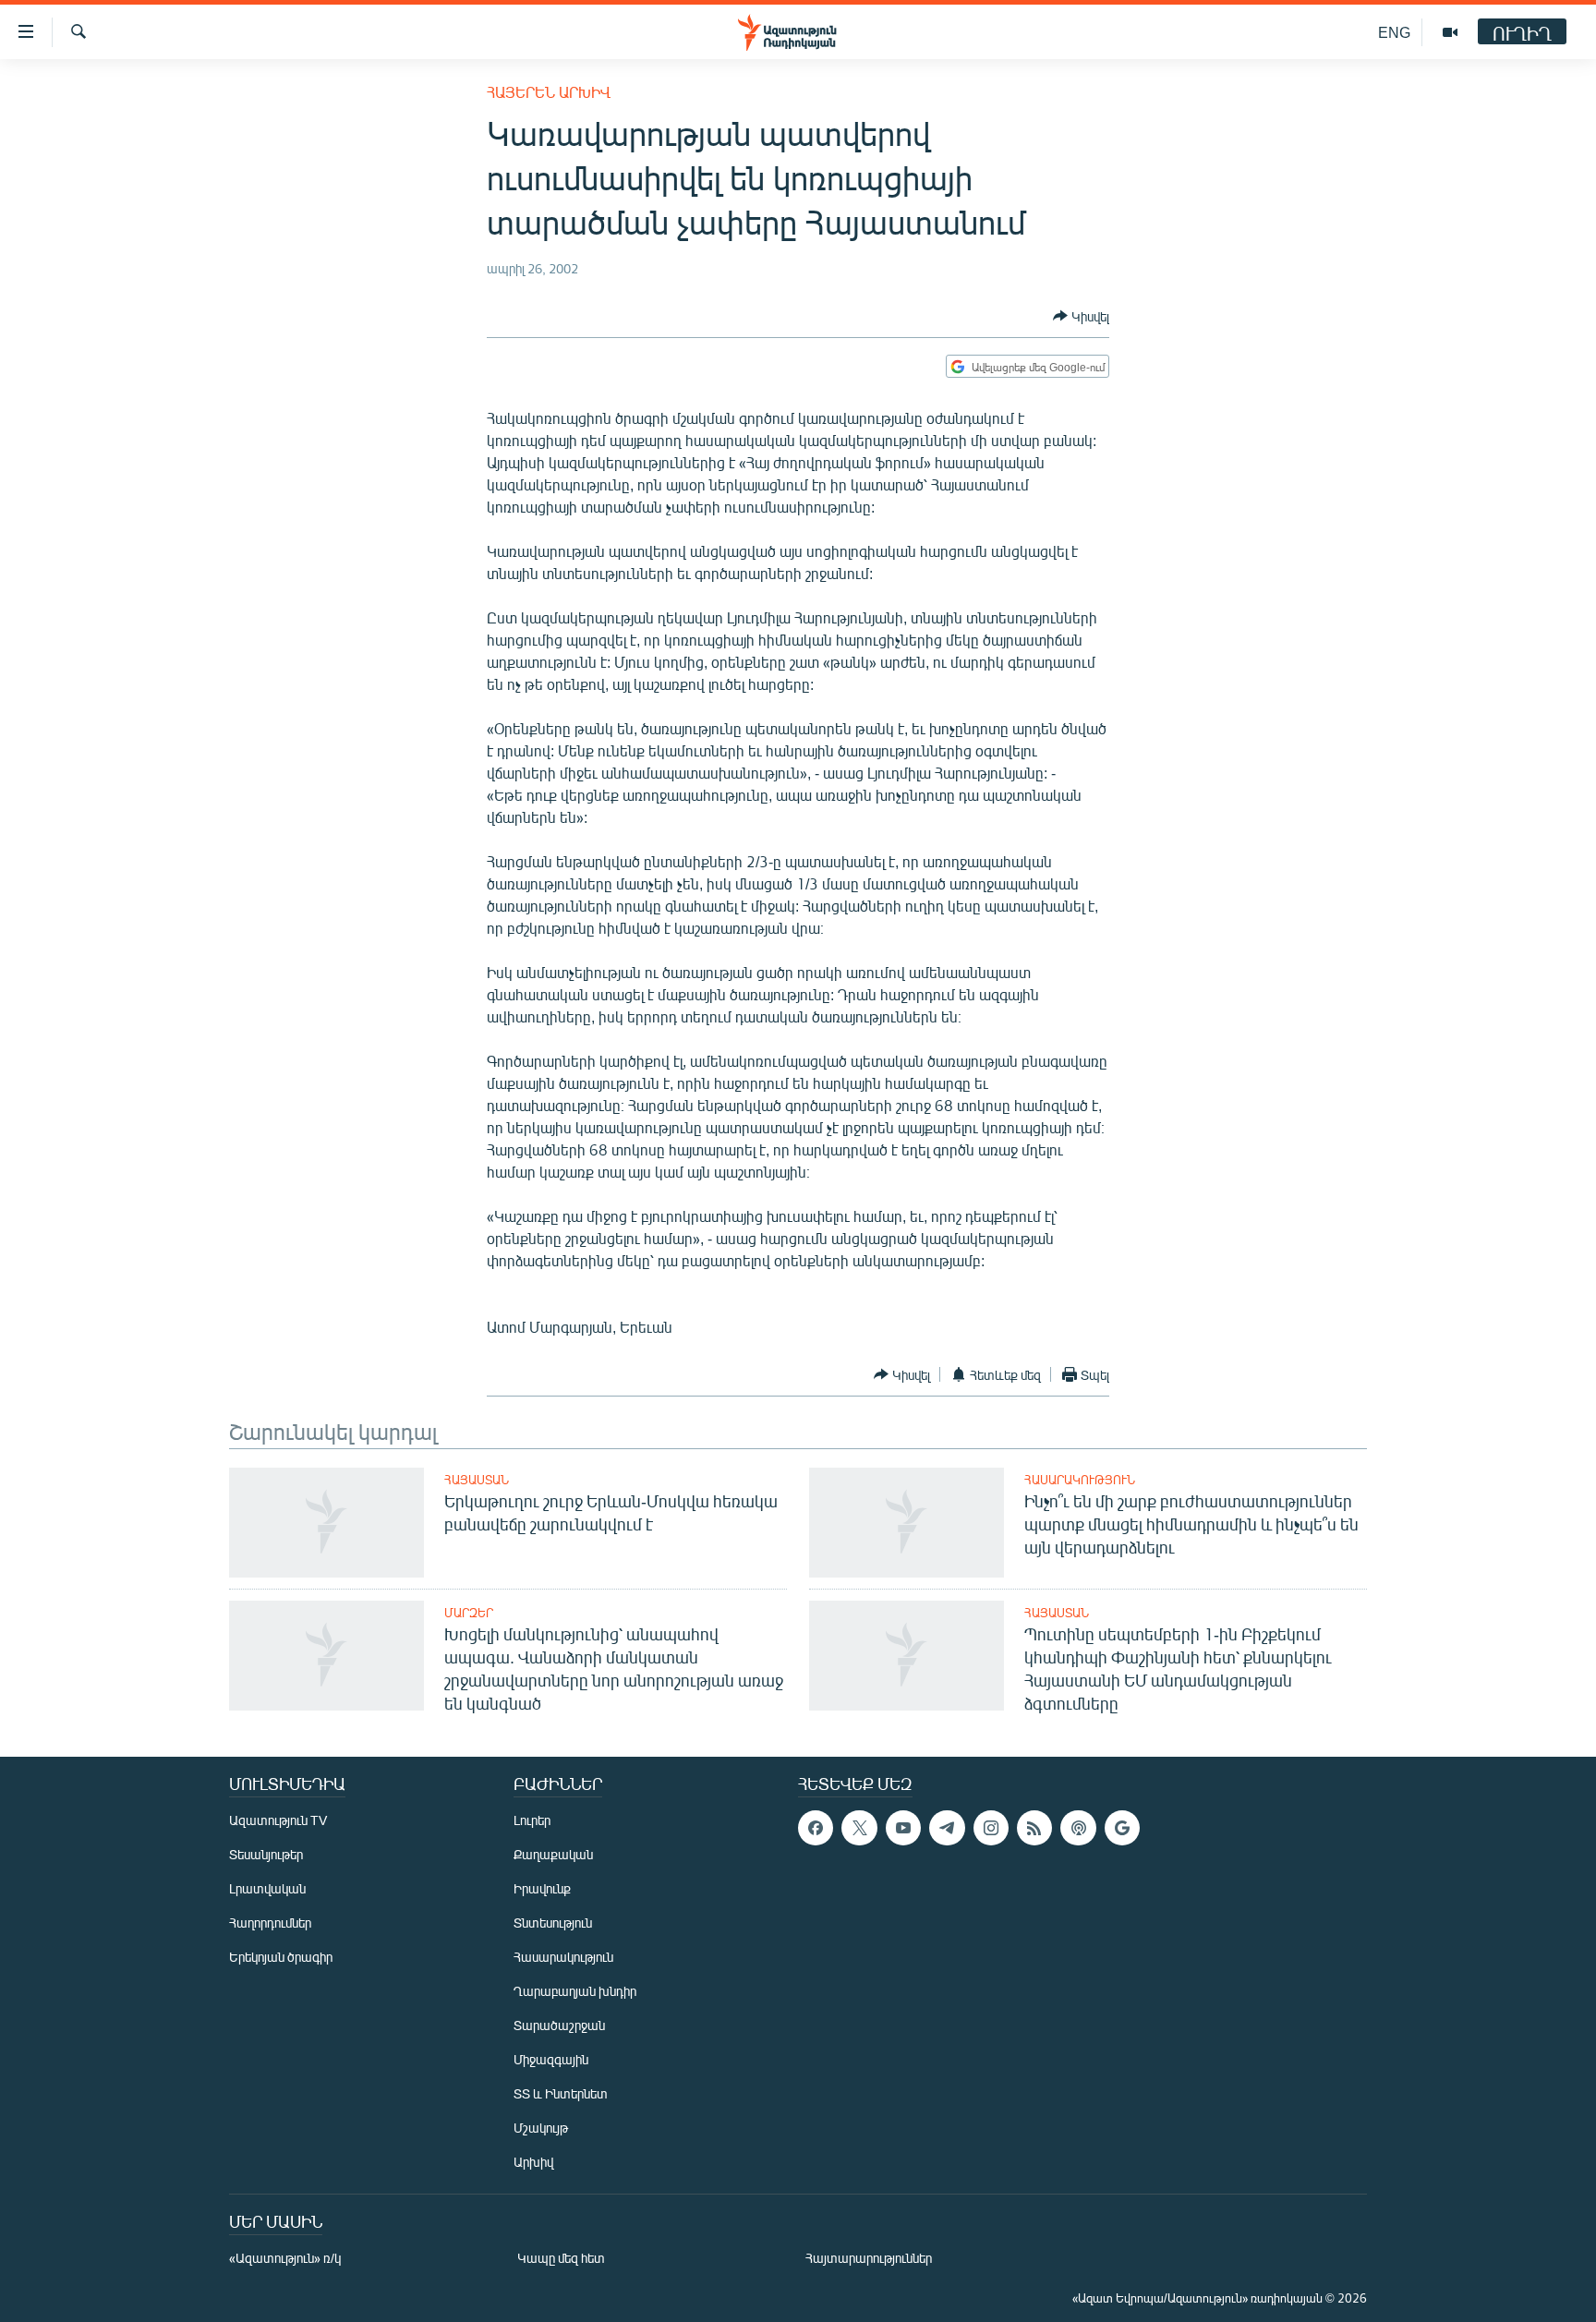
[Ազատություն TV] (1450, 32)
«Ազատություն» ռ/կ (285, 2258)
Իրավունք (542, 1888)
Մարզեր (469, 1613)
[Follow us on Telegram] (947, 1828)
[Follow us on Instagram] (991, 1828)
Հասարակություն (1080, 1480)
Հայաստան (477, 1480)
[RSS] (1034, 1828)
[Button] (1081, 316)
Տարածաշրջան (559, 2025)
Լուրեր (532, 1820)
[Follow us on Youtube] (903, 1828)
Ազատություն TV (278, 1820)
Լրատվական (267, 1888)
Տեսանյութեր (266, 1854)
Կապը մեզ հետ (561, 2258)
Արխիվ (533, 2162)
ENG (1394, 32)
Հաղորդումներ (270, 1923)
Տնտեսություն (553, 1923)
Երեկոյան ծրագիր (281, 1957)
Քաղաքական (553, 1854)
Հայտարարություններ (869, 2258)
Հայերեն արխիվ (549, 92)
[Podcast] (1078, 1828)
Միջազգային (551, 2059)
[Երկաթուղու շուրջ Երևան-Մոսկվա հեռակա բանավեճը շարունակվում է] (326, 1523)
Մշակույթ (541, 2128)
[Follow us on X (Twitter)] (859, 1828)
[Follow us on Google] (1122, 1828)
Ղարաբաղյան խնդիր (575, 1991)
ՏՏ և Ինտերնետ (561, 2093)
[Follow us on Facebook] (816, 1828)
